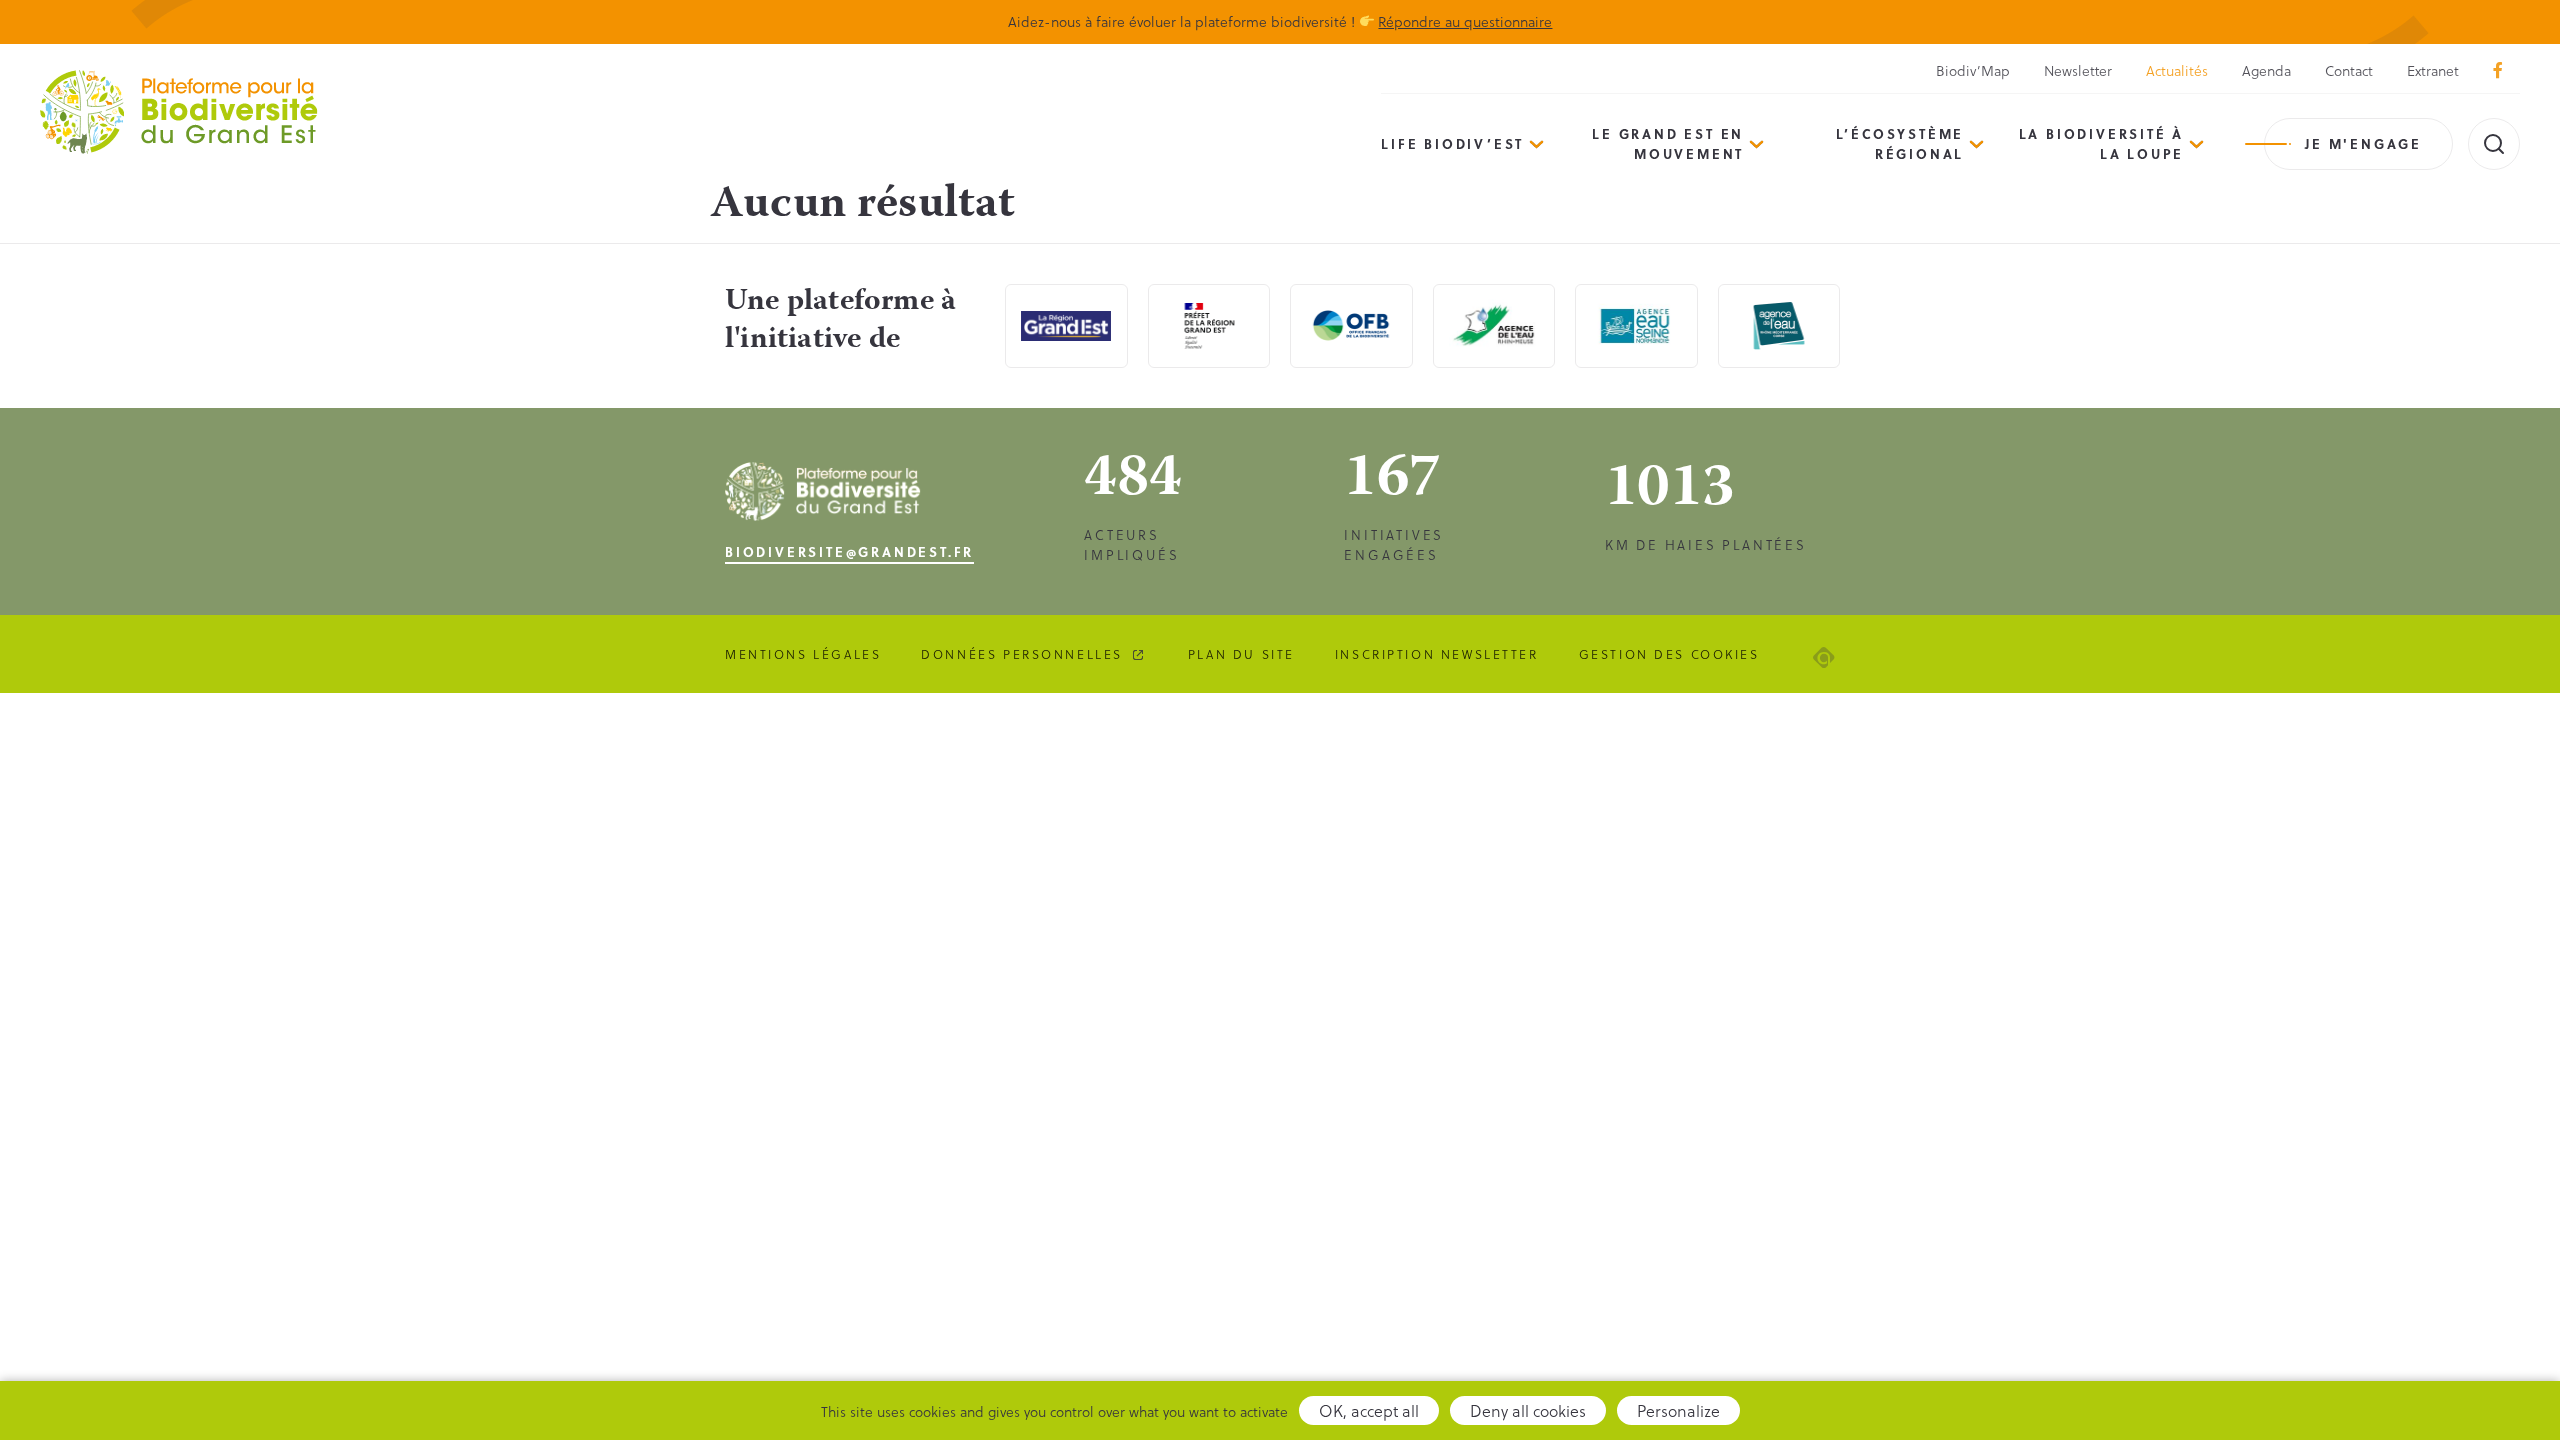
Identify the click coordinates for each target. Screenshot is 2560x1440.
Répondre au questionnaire (1465, 21)
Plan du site (1241, 654)
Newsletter (2078, 70)
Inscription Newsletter (1437, 654)
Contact (2349, 70)
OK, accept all (1369, 1410)
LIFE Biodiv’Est (1452, 143)
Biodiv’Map (1973, 70)
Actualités (2177, 70)
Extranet (2433, 70)
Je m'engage (2363, 143)
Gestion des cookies (1669, 654)
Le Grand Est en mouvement (1668, 143)
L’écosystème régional (1900, 143)
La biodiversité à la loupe (2102, 143)
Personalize (1678, 1410)
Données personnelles (1022, 654)
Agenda (2266, 70)
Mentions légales (803, 654)
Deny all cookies (1528, 1410)
